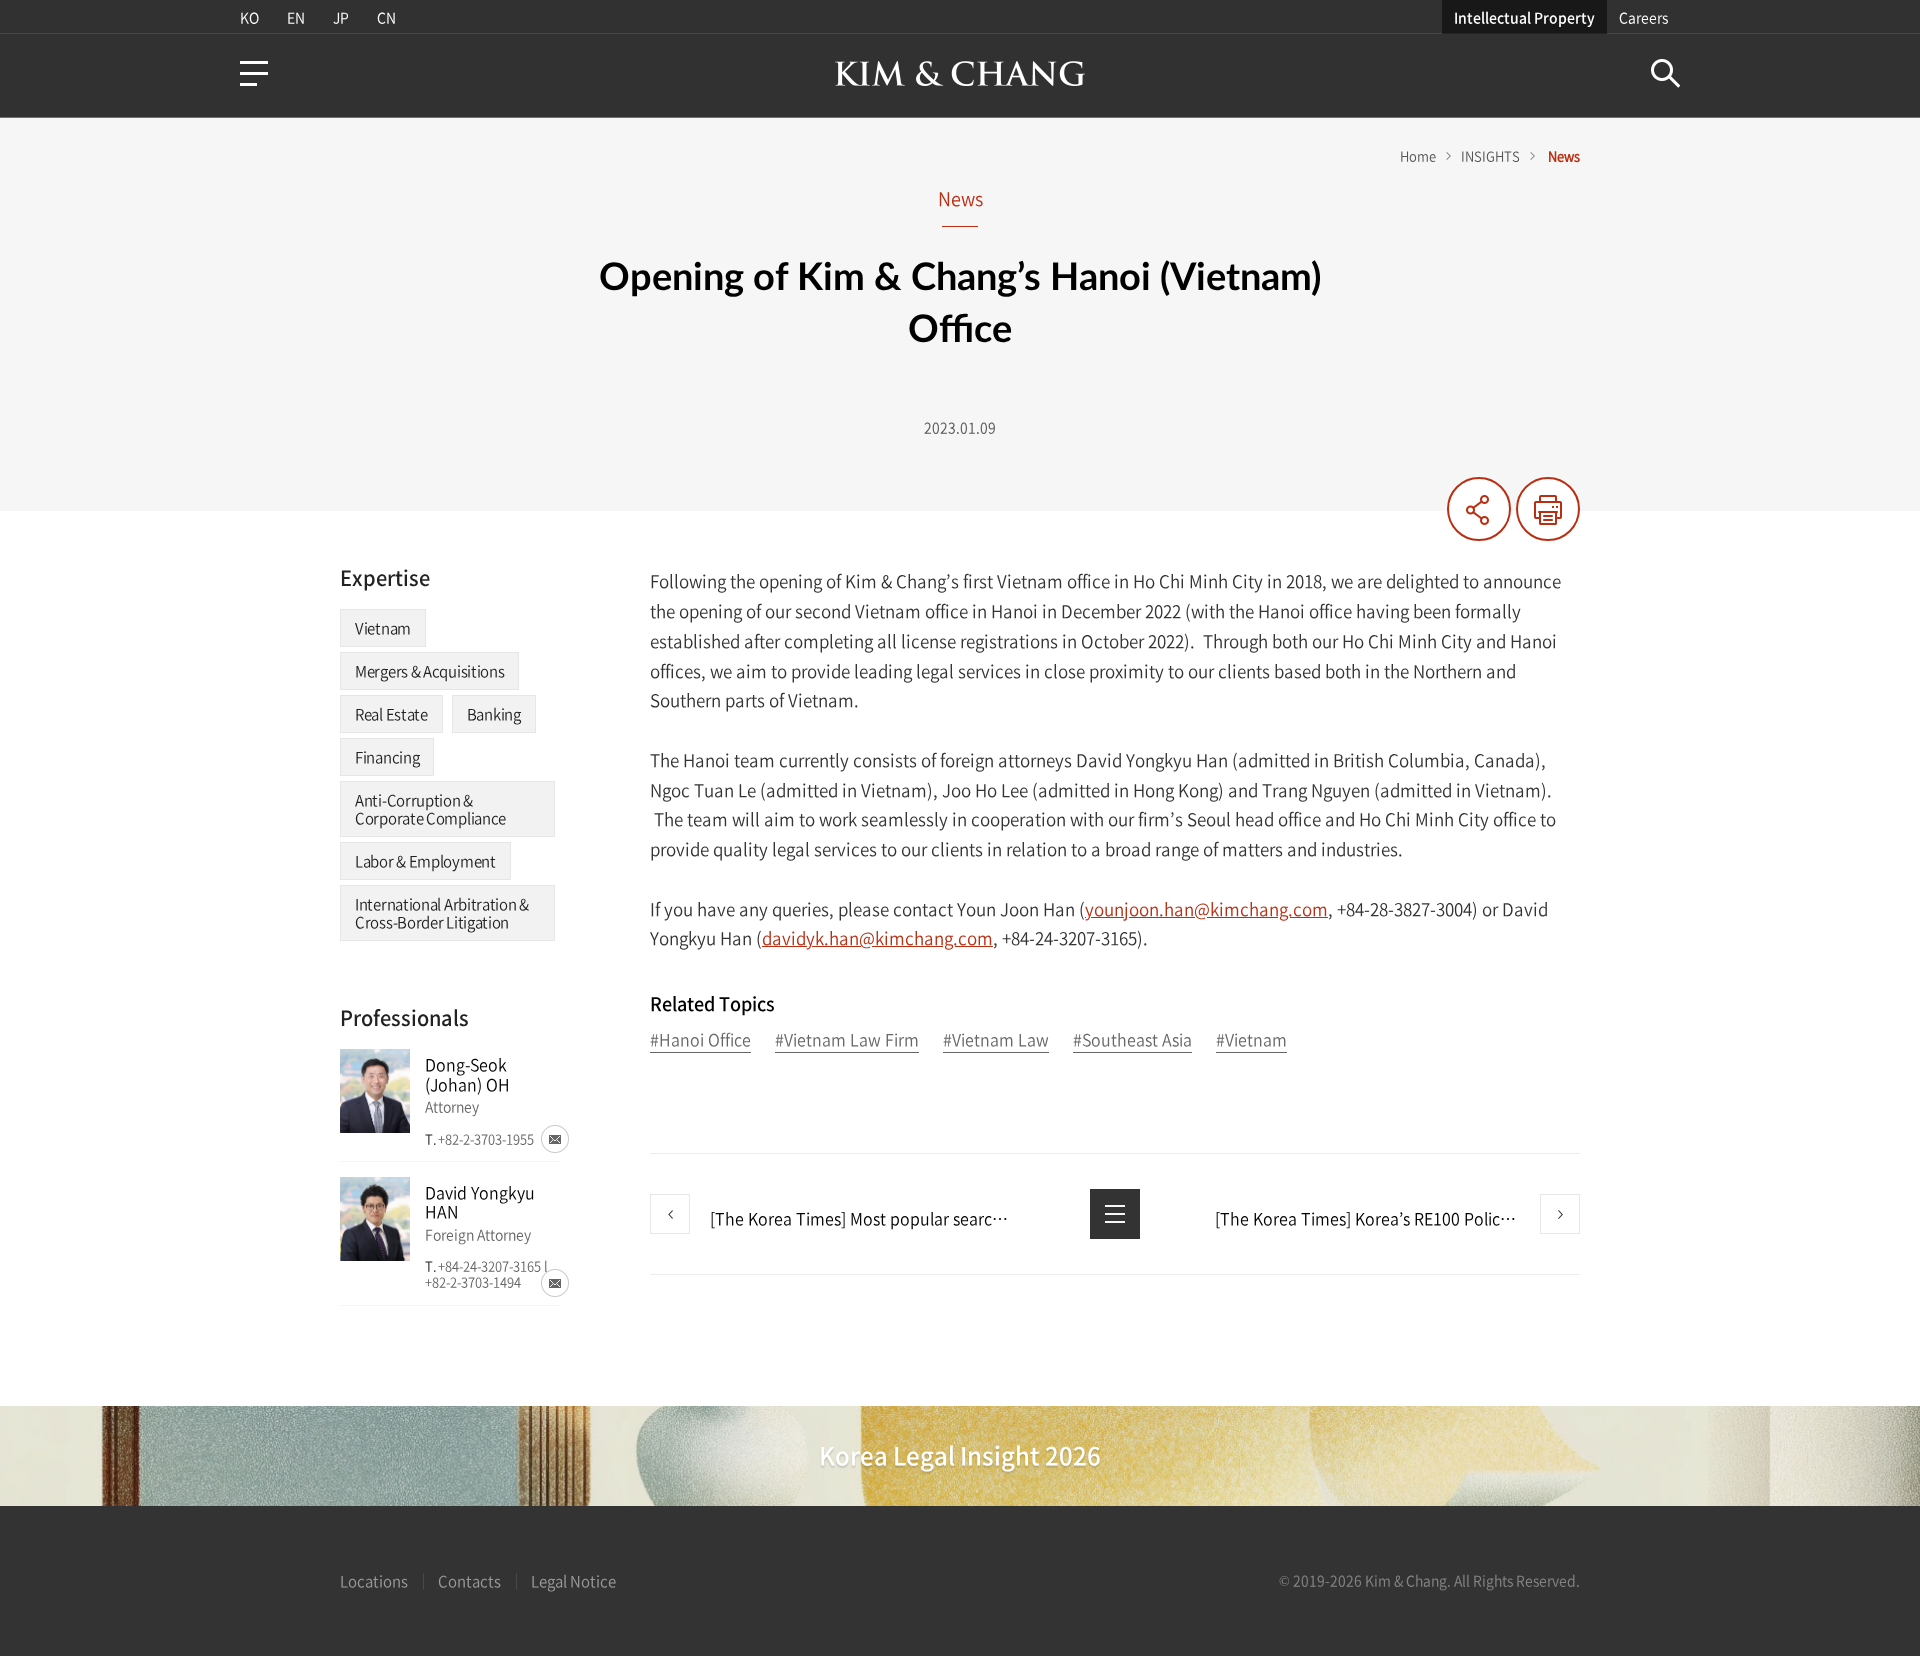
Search (1665, 73)
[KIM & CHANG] (960, 73)
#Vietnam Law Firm (847, 1040)
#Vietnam (1251, 1040)
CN (386, 17)
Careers (1643, 17)
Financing (387, 757)
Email (555, 1139)
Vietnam (383, 628)
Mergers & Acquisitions (429, 671)
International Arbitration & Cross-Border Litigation (442, 913)
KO (249, 17)
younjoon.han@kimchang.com (1206, 908)
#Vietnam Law (996, 1040)
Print (1548, 509)
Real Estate (391, 714)
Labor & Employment (425, 861)
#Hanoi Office (700, 1040)
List (1115, 1214)
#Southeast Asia (1132, 1040)
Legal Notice (573, 1581)
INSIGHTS (1490, 155)
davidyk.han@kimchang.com (877, 937)
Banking (494, 714)
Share (1479, 509)
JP (341, 17)
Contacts (469, 1581)
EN (296, 17)
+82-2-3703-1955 (486, 1138)
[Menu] (254, 73)
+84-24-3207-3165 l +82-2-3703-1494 (486, 1273)
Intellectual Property (1524, 17)
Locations (374, 1581)
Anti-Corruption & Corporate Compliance (430, 809)
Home (1418, 155)
